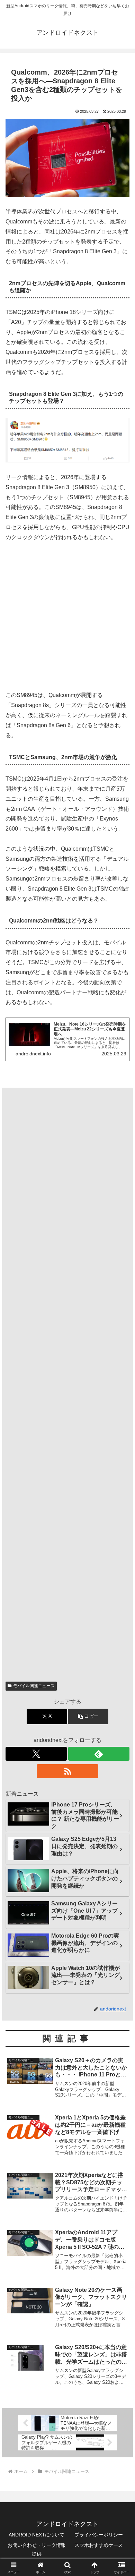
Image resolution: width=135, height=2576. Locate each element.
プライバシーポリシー (99, 2535)
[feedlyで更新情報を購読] (99, 1754)
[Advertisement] (67, 620)
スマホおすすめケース (99, 2545)
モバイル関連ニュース (34, 1686)
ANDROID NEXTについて (37, 2535)
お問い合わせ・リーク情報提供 (37, 2549)
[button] (88, 1716)
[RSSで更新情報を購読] (67, 1771)
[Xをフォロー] (36, 1754)
